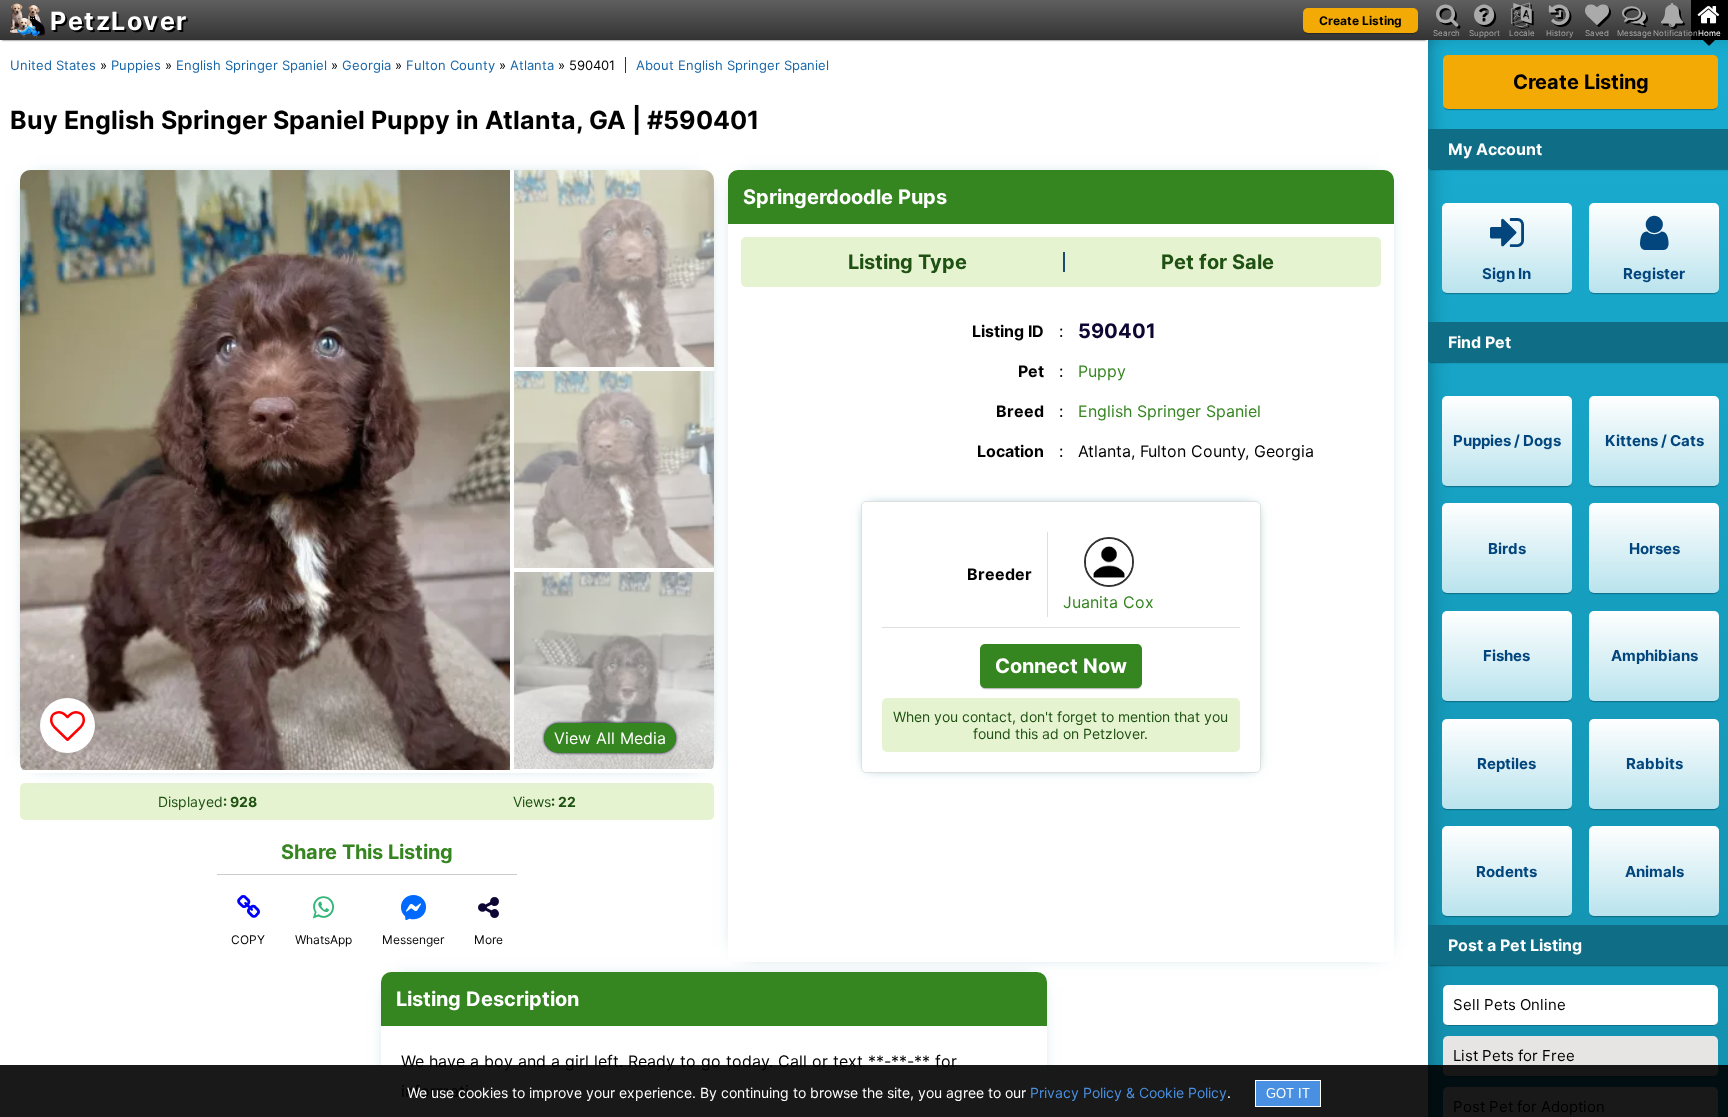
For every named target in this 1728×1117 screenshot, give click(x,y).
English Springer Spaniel (251, 65)
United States (53, 65)
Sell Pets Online (1509, 1004)
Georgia (366, 65)
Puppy (1102, 371)
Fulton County (450, 65)
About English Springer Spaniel (732, 65)
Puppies (136, 65)
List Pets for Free (1514, 1055)
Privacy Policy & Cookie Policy (1128, 1092)
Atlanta (532, 65)
